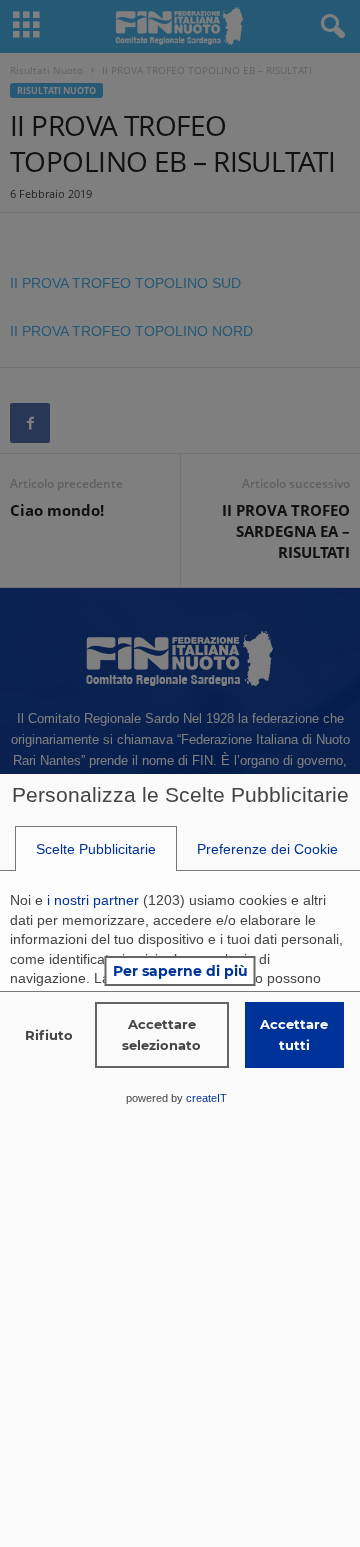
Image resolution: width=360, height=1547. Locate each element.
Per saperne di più (180, 971)
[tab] (96, 849)
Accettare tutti (294, 1034)
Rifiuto (49, 1035)
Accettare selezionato (161, 1034)
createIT (206, 1098)
